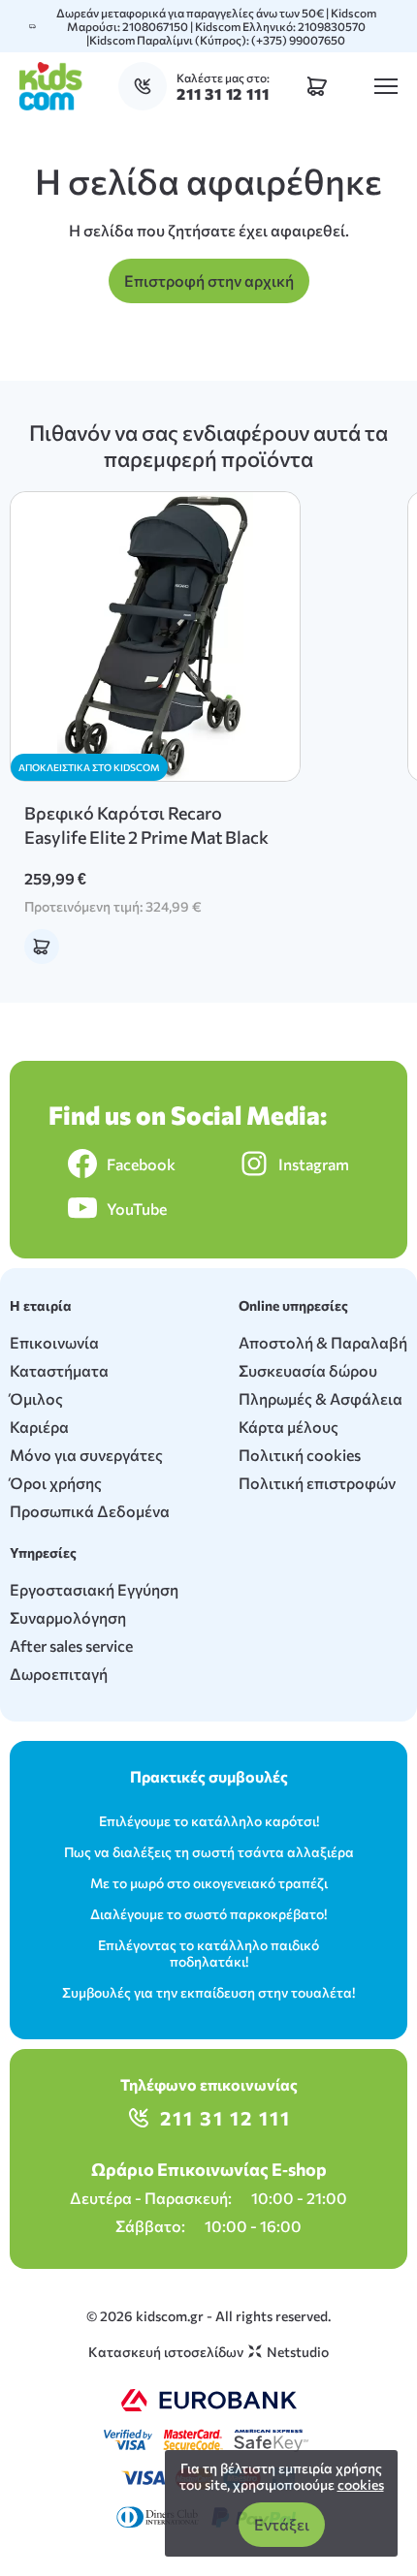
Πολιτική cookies (300, 1455)
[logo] (51, 86)
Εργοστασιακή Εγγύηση (94, 1589)
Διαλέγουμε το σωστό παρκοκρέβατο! (208, 1914)
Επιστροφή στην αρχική (209, 280)
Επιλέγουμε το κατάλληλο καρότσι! (209, 1821)
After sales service (71, 1645)
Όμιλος (36, 1398)
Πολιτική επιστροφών (317, 1483)
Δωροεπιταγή (59, 1674)
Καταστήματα (59, 1370)
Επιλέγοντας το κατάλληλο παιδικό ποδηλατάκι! (208, 1953)
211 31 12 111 (225, 2118)
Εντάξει (282, 2524)
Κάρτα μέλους (289, 1427)
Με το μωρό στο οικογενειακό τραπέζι (209, 1883)
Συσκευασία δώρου (308, 1370)
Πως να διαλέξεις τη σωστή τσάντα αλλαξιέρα (209, 1852)
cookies (361, 2484)
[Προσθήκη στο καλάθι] (42, 947)
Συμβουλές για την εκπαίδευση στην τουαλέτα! (208, 1992)
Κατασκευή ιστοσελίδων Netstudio (208, 2352)
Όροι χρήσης (56, 1483)
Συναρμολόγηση (68, 1617)
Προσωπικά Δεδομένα (90, 1511)
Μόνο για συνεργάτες (86, 1455)
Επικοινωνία (54, 1342)
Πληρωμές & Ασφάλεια (321, 1398)
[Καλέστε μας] (147, 86)
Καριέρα (39, 1427)
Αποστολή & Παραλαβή (323, 1342)
